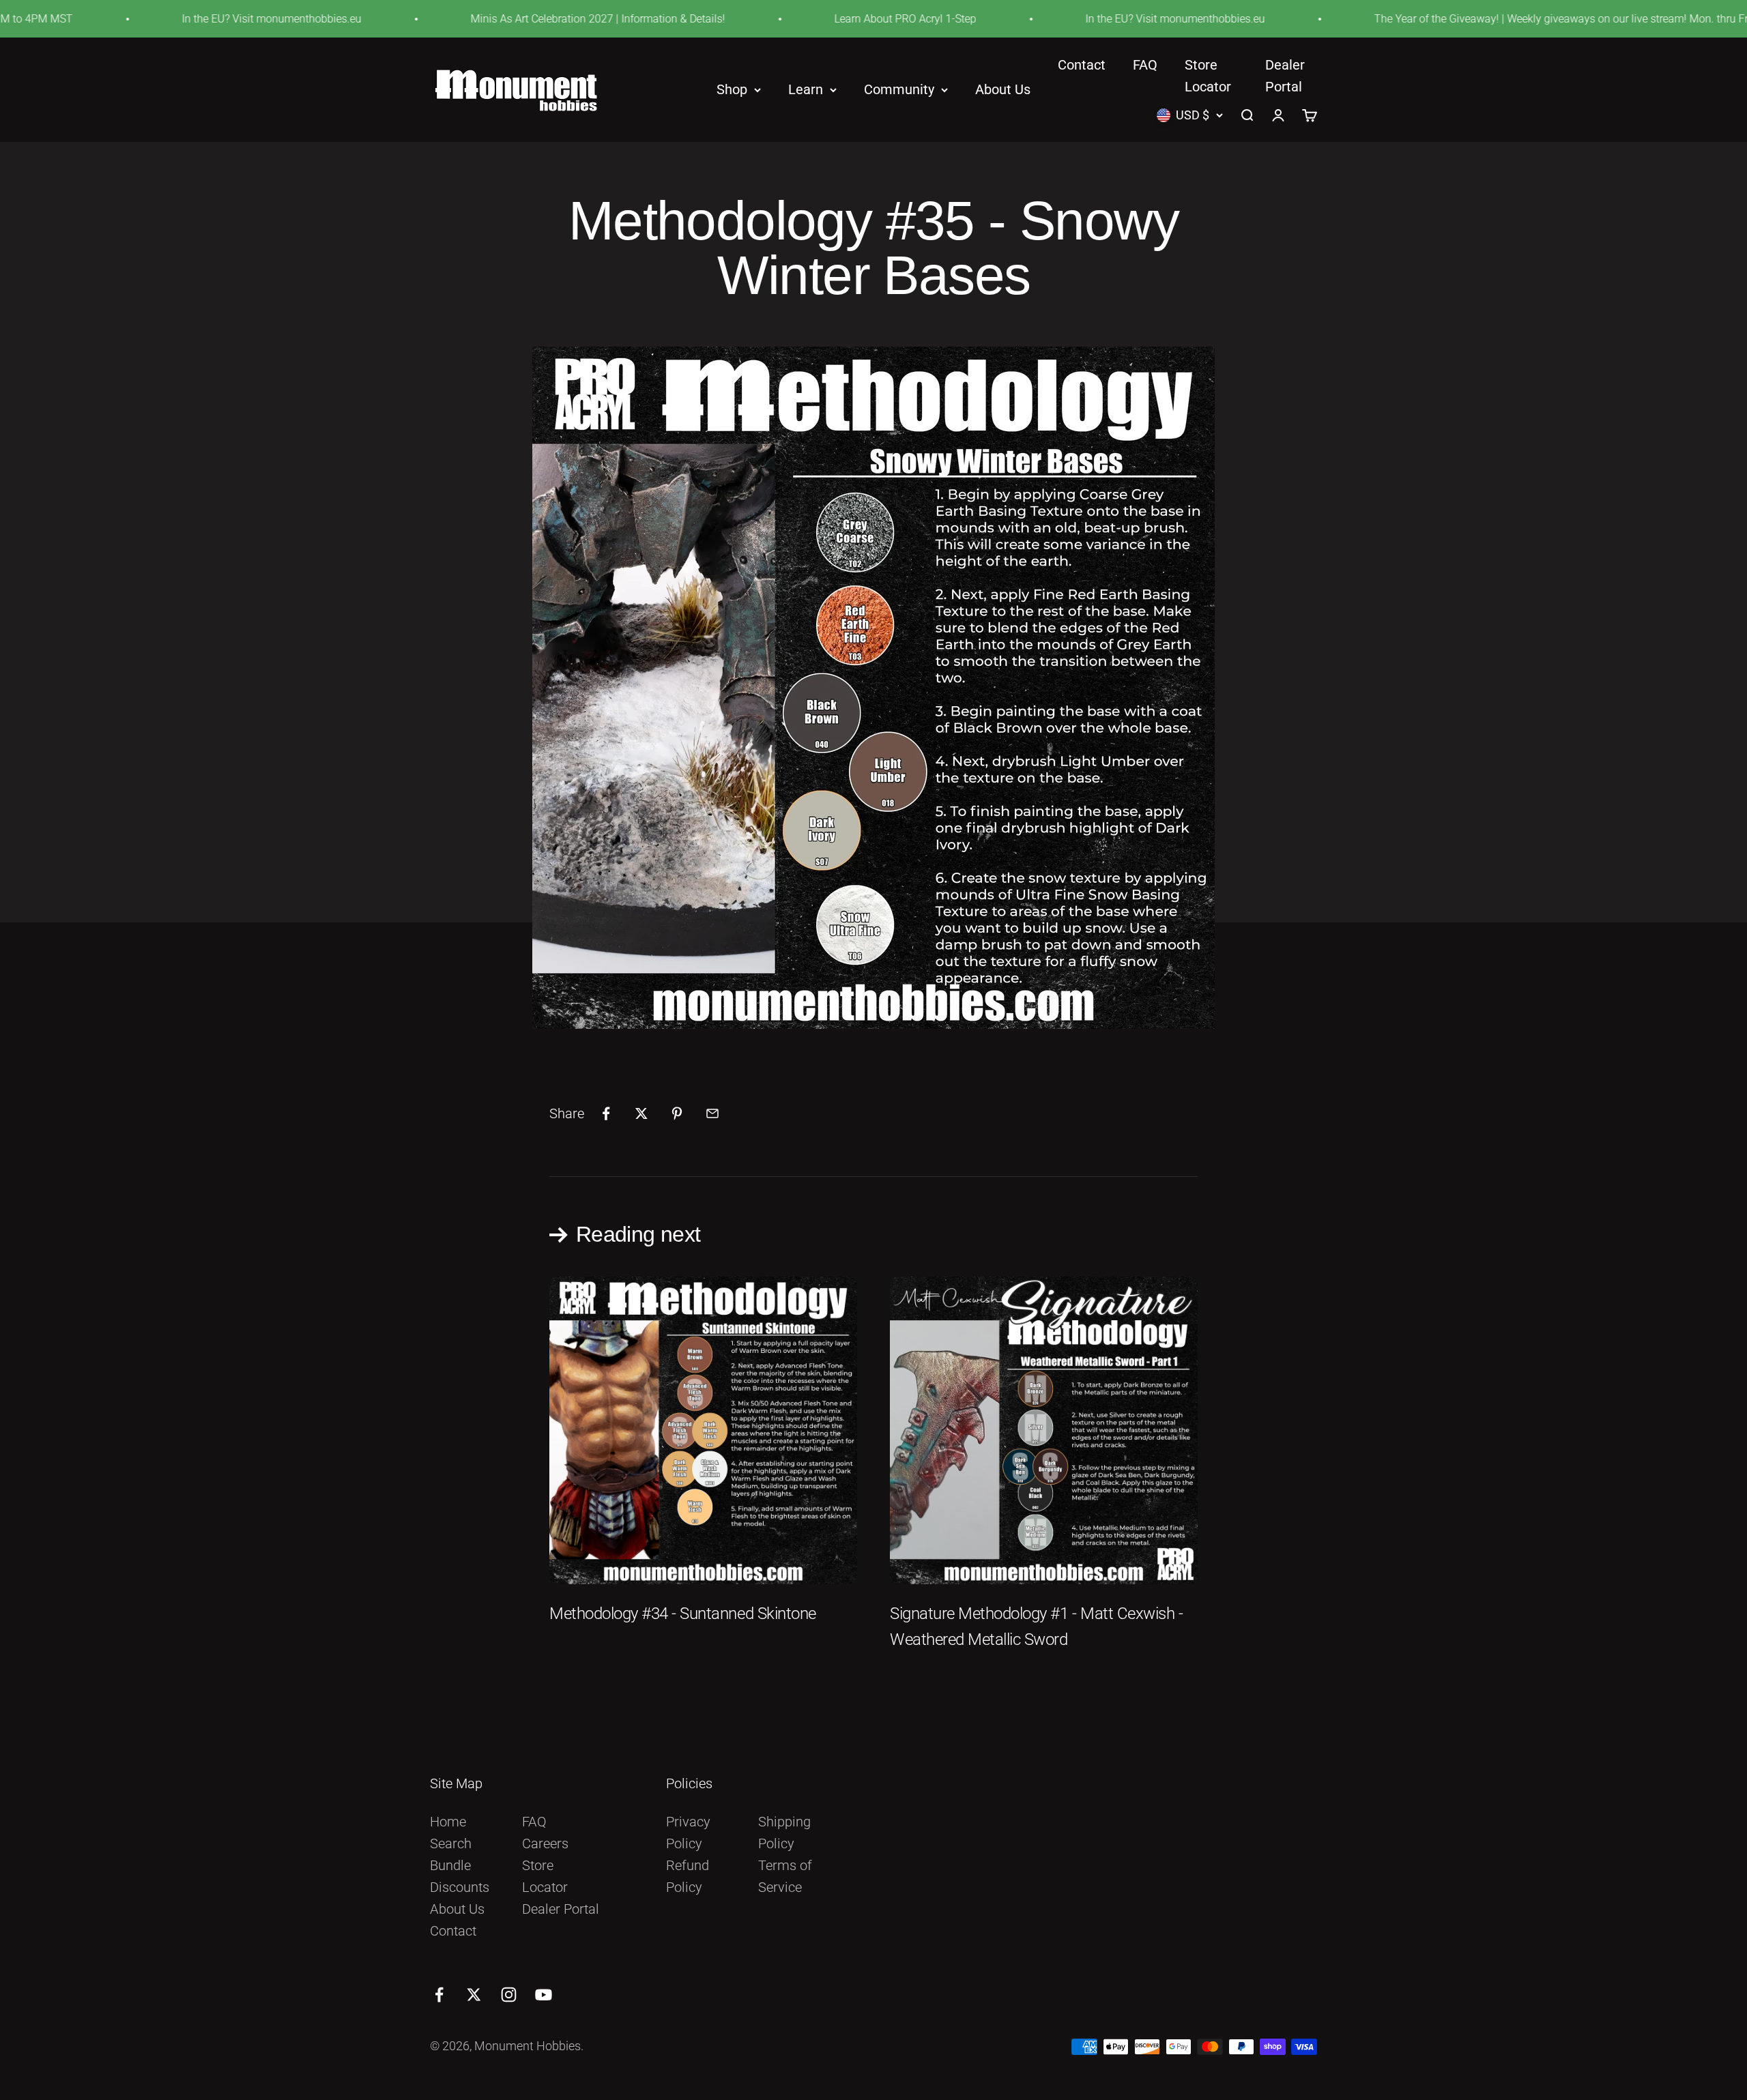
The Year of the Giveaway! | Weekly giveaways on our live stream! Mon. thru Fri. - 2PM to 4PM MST (1505, 19)
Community (899, 90)
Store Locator (545, 1876)
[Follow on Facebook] (439, 1995)
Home (448, 1822)
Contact (1082, 65)
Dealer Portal (561, 1909)
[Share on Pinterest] (677, 1113)
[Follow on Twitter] (474, 1995)
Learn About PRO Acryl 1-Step (800, 19)
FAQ (1145, 65)
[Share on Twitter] (641, 1113)
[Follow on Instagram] (509, 1995)
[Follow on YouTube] (544, 1995)
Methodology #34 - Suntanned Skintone (683, 1614)
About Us (1003, 90)
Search (451, 1843)
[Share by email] (712, 1113)
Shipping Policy (784, 1833)
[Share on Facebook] (606, 1113)
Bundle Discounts (460, 1876)
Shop (732, 90)
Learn (806, 90)
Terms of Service (785, 1876)
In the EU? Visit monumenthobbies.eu (166, 19)
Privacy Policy (688, 1833)
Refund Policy (688, 1876)
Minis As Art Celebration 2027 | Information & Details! (492, 19)
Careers (545, 1843)
